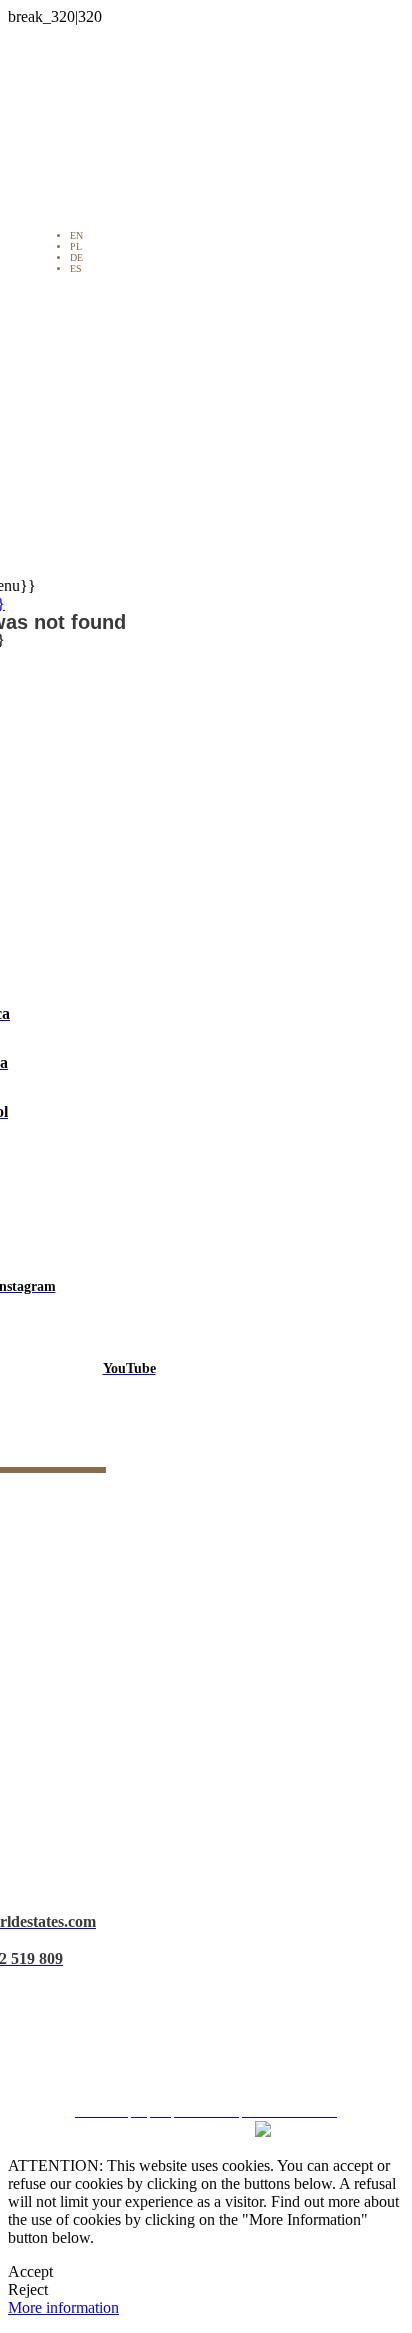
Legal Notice (213, 1952)
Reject (28, 2289)
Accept (30, 2271)
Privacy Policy (213, 1988)
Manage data (213, 2059)
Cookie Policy (213, 2023)
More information (63, 2307)
